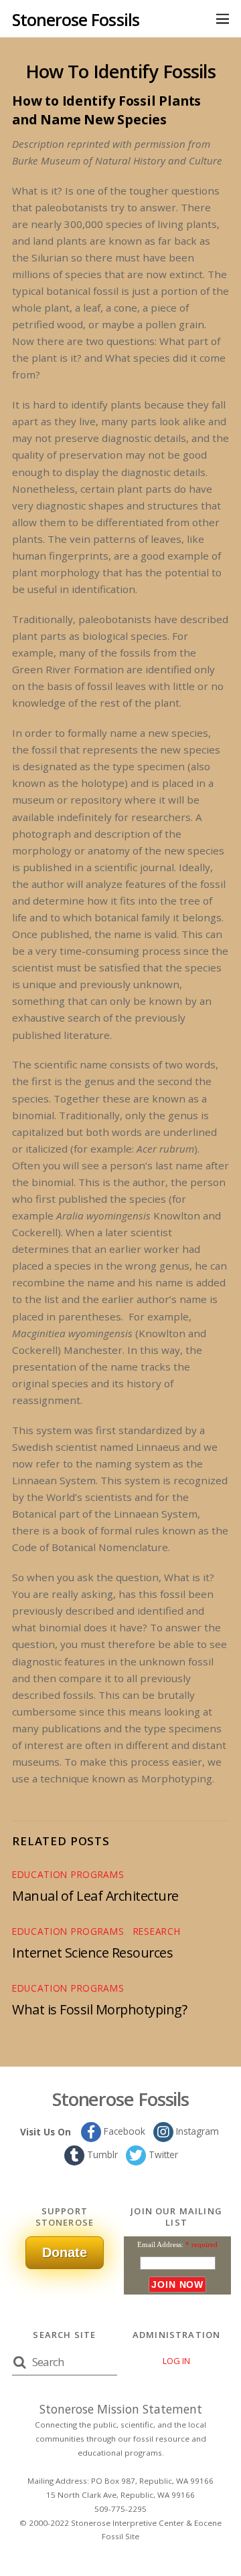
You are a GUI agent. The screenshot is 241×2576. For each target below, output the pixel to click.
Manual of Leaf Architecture (95, 1896)
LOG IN (176, 2361)
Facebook (123, 2131)
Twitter (162, 2154)
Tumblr (101, 2154)
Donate (65, 2252)
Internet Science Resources (92, 1953)
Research (157, 1931)
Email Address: (160, 2244)
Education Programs (68, 1874)
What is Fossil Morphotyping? (99, 2009)
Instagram (196, 2131)
